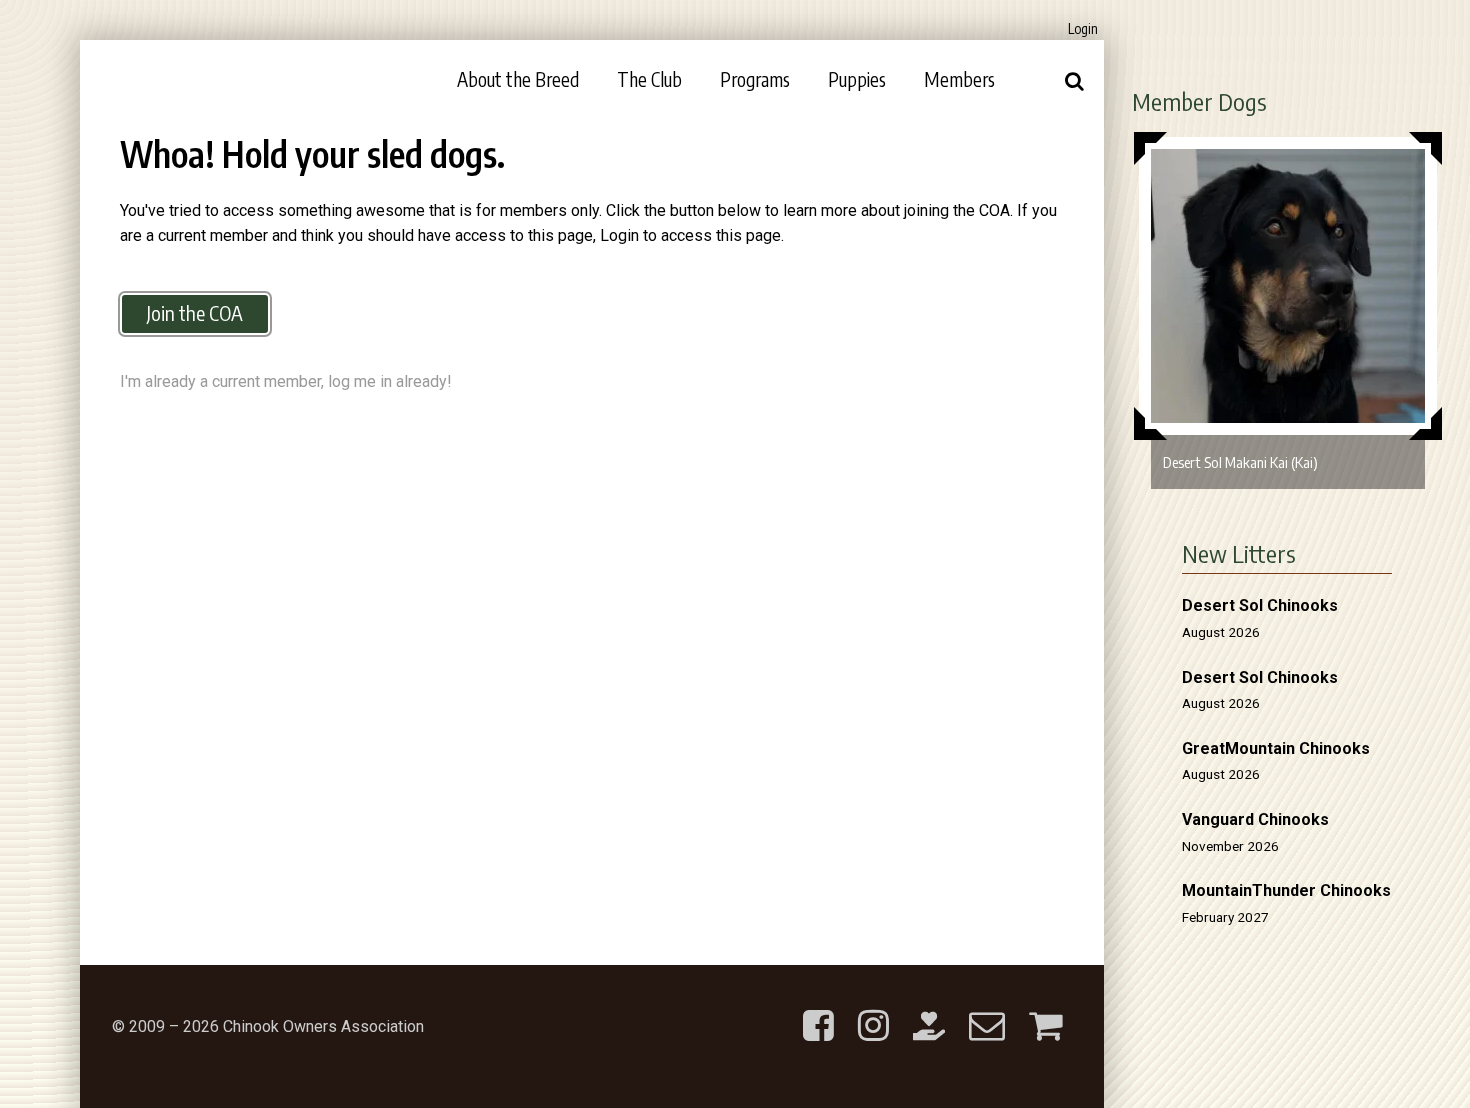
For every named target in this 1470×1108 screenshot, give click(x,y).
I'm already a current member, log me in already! (286, 381)
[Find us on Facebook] (818, 1009)
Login (1083, 28)
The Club (649, 79)
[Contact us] (987, 1009)
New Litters (1239, 553)
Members (959, 79)
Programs (755, 79)
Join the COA (195, 312)
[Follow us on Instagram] (873, 1009)
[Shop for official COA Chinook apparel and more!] (1045, 1009)
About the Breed (518, 79)
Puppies (857, 79)
